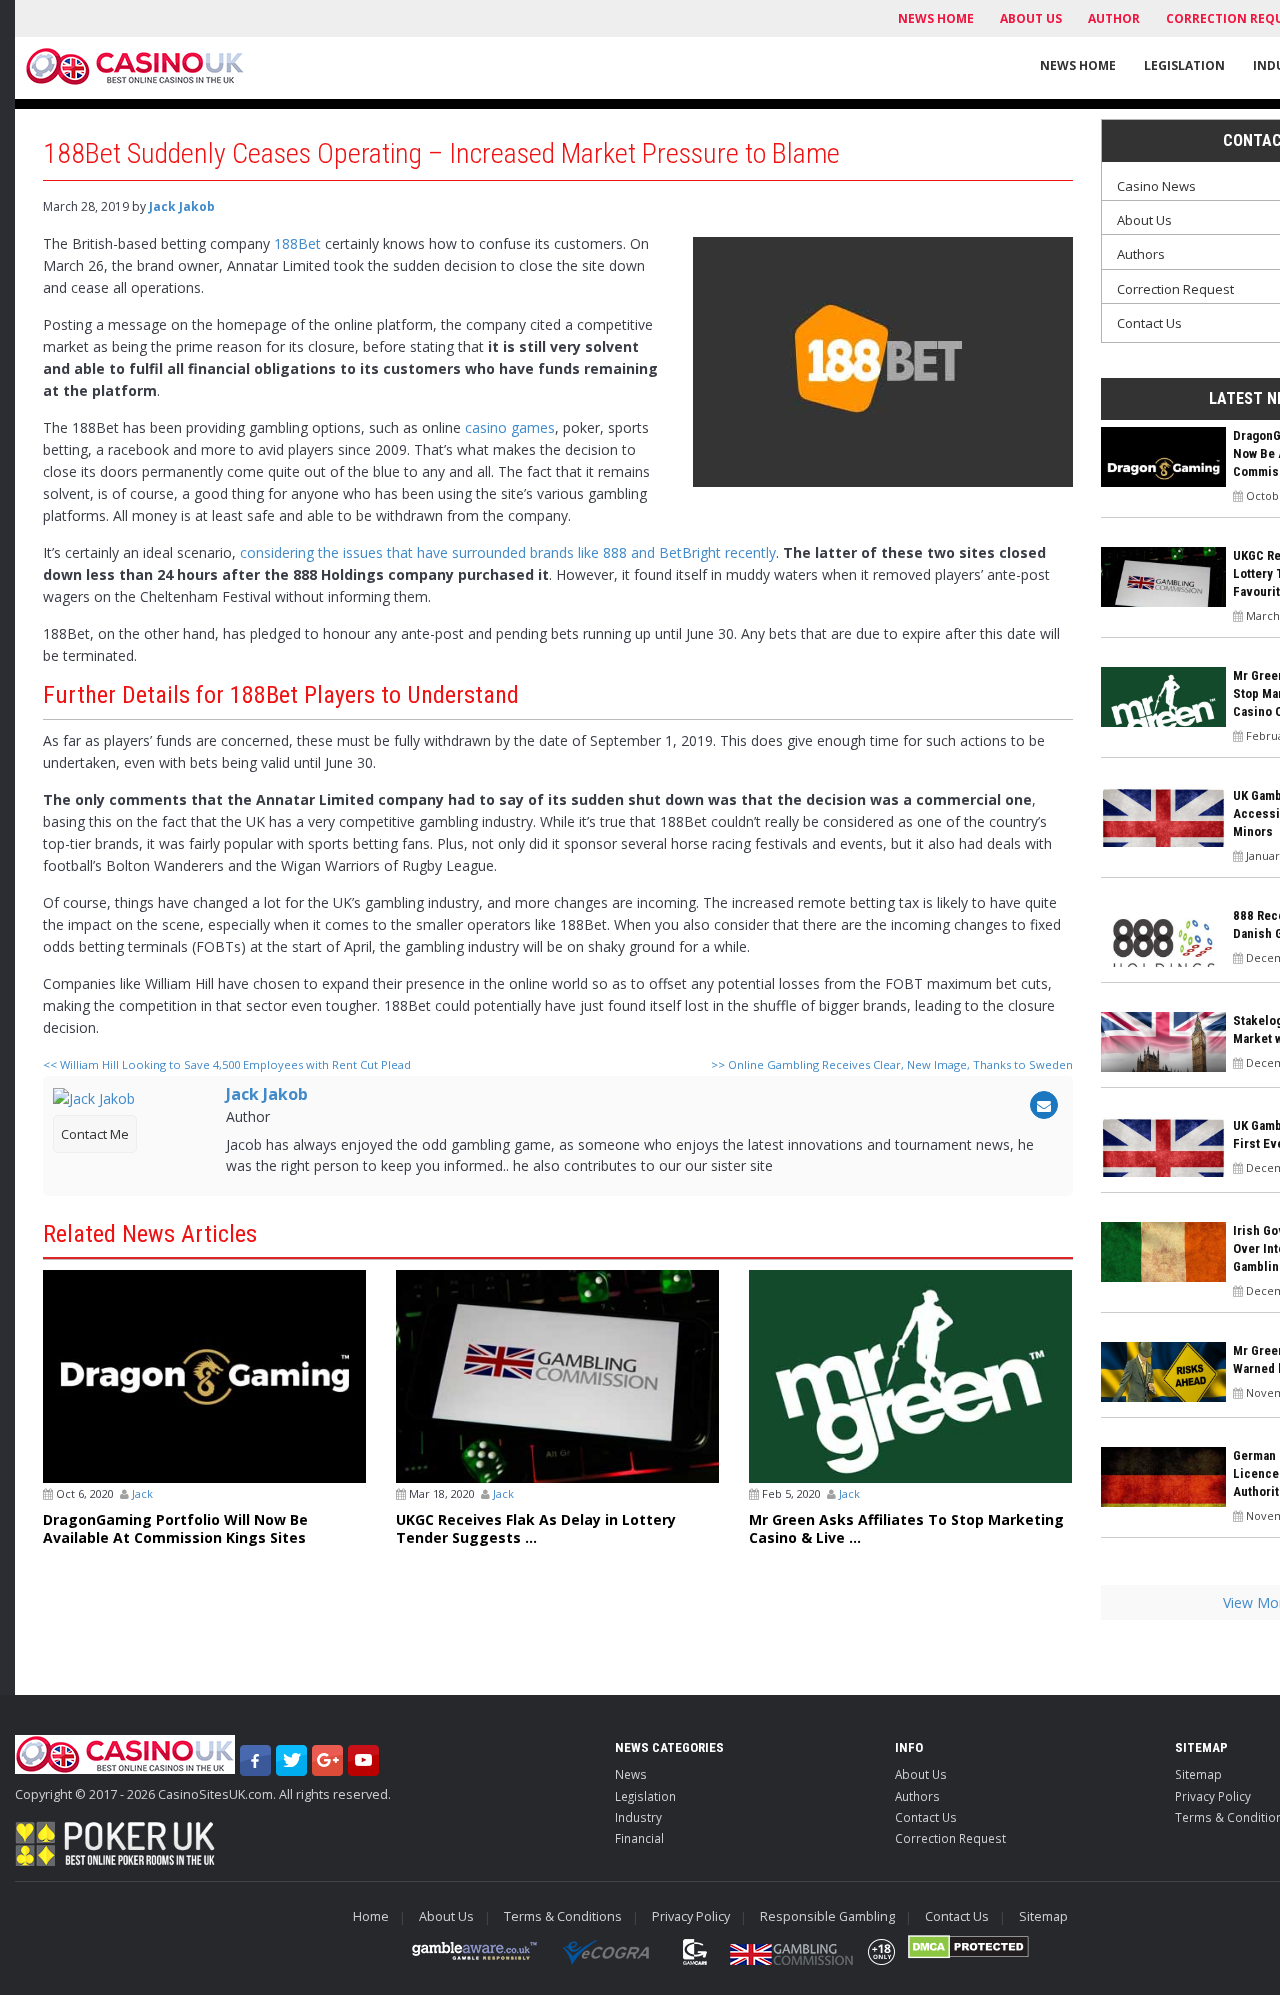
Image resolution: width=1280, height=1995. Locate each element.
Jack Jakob (182, 206)
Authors (917, 1796)
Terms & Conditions (563, 1916)
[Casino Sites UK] (135, 66)
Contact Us (926, 1817)
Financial (639, 1838)
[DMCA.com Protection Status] (968, 1947)
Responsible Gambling (827, 1916)
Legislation (1184, 65)
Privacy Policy (691, 1916)
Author (1114, 18)
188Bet (297, 243)
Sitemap (1043, 1916)
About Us (1031, 18)
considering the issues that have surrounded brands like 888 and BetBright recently (508, 552)
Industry (638, 1817)
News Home (936, 18)
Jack (142, 1493)
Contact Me (95, 1134)
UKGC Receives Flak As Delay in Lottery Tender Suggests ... (536, 1529)
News (631, 1774)
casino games (510, 427)
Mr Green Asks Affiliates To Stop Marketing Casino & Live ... (906, 1529)
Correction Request (950, 1838)
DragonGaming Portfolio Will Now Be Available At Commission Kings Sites (175, 1529)
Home (371, 1916)
